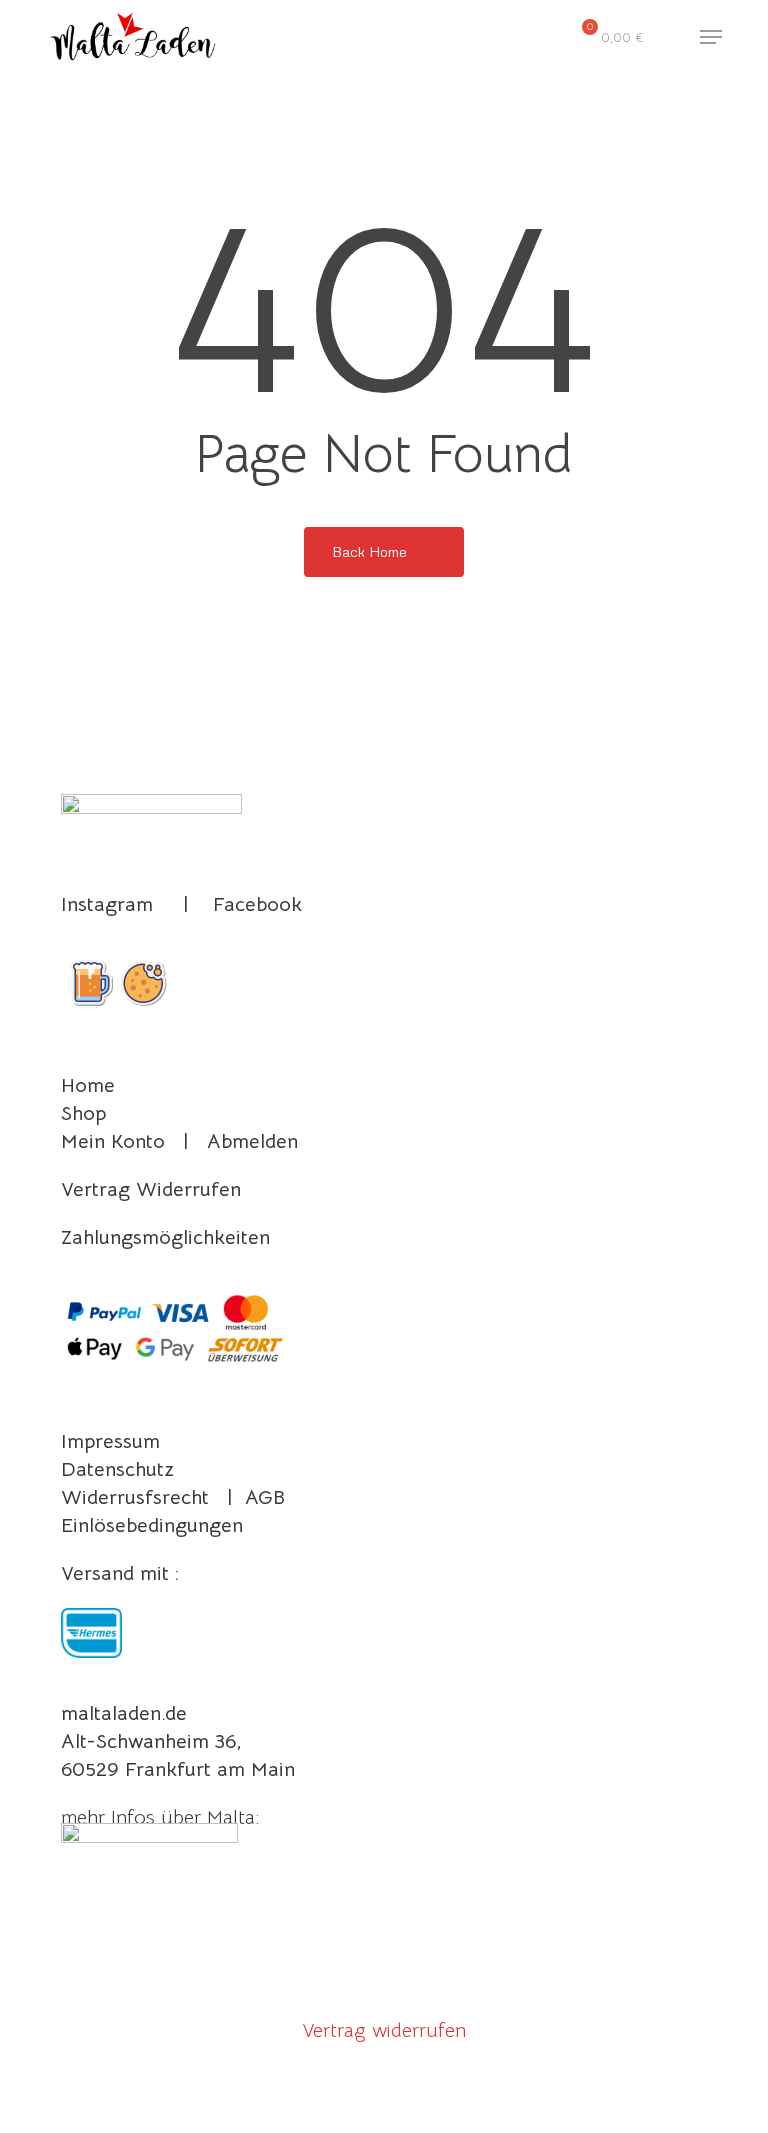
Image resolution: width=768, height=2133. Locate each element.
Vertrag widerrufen (384, 2030)
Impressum (110, 1441)
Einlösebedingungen (152, 1525)
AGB (265, 1497)
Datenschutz (117, 1469)
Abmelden (252, 1141)
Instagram (107, 904)
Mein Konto (113, 1141)
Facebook (257, 904)
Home (88, 1085)
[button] (711, 37)
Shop (83, 1113)
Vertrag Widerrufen (151, 1189)
